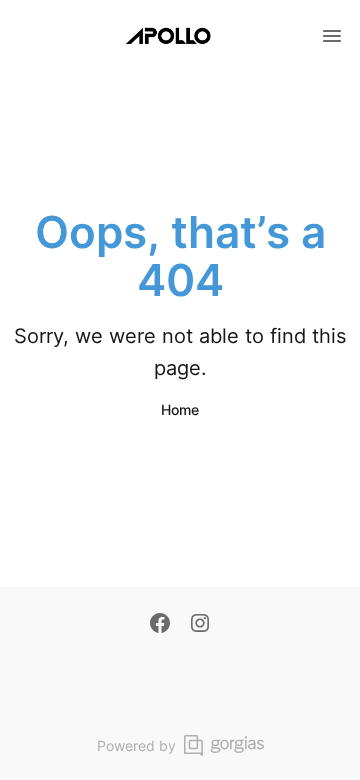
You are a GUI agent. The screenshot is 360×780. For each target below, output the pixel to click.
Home (180, 409)
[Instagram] (200, 625)
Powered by (136, 745)
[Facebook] (160, 625)
